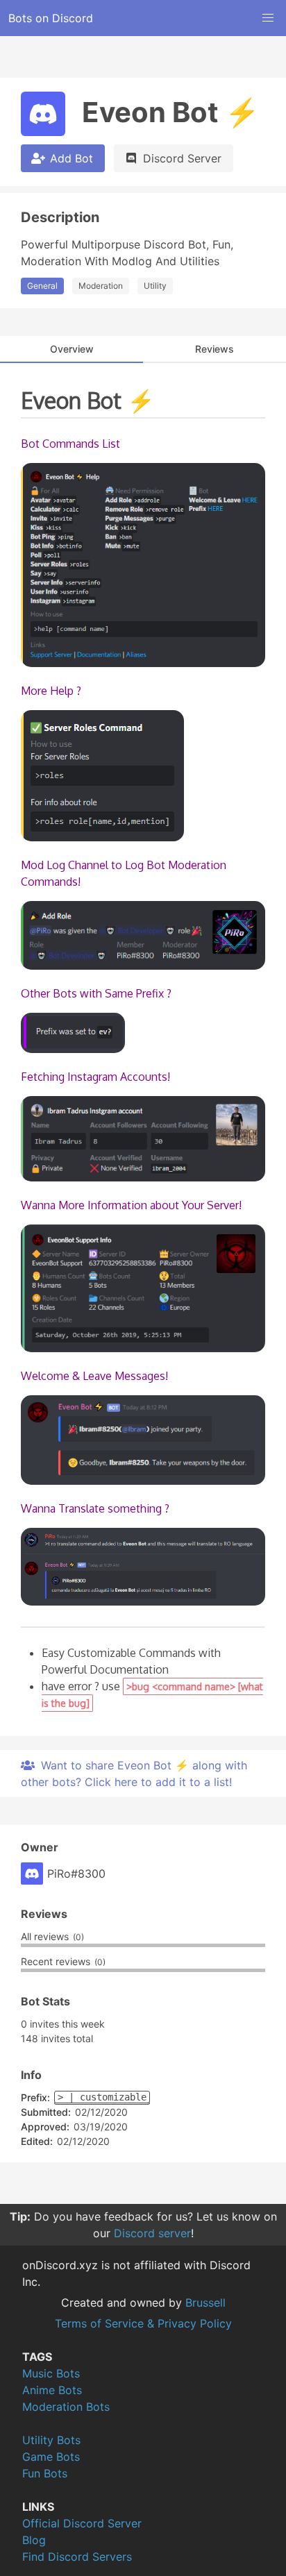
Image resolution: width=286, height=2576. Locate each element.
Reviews (214, 349)
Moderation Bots (66, 2407)
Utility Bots (51, 2440)
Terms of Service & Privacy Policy (143, 2323)
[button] (268, 18)
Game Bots (51, 2457)
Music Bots (51, 2373)
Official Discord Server (82, 2523)
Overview (72, 349)
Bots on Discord (51, 18)
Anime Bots (52, 2390)
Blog (34, 2540)
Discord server (152, 2233)
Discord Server (182, 158)
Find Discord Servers (77, 2557)
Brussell (205, 2303)
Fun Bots (45, 2473)
